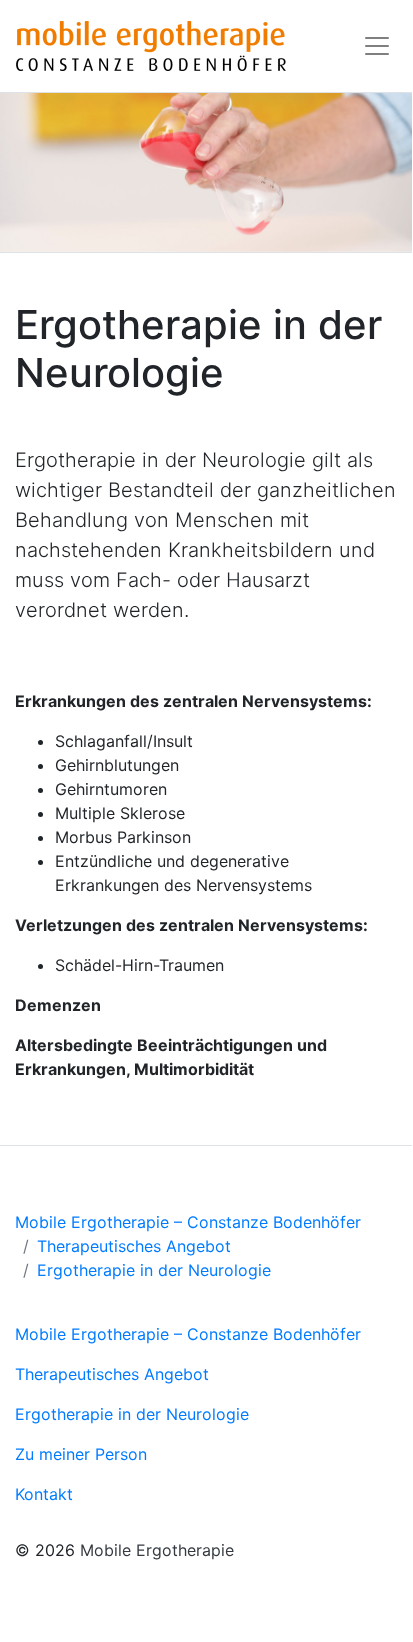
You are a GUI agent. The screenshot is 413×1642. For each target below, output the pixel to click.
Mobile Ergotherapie (157, 1550)
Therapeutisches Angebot (134, 1246)
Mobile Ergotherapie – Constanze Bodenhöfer (188, 1222)
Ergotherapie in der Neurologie (154, 1270)
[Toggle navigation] (377, 46)
